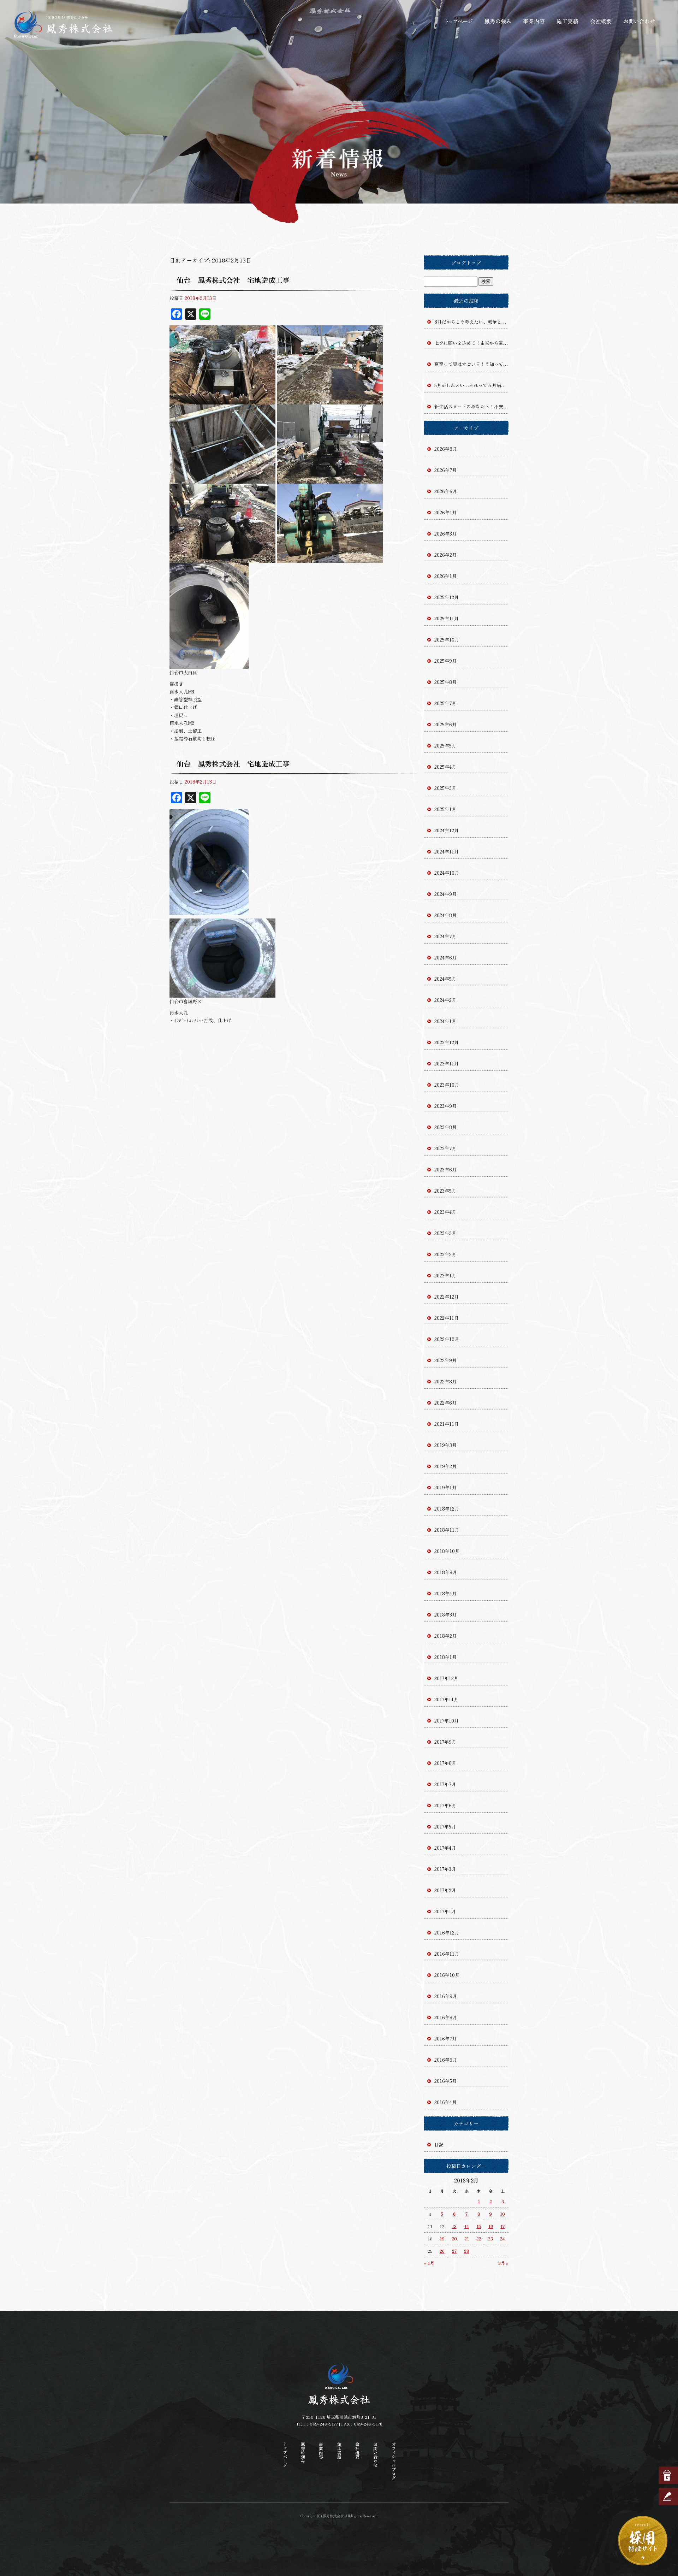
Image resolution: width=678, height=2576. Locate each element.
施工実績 (569, 21)
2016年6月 (446, 2060)
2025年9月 (445, 661)
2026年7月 (445, 470)
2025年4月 (445, 767)
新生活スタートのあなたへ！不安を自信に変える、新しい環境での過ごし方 (471, 406)
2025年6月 (445, 724)
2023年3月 (445, 1233)
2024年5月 (445, 979)
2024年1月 (445, 1021)
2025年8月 (445, 682)
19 (442, 2238)
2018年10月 (447, 1551)
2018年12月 (447, 1509)
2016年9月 (446, 1996)
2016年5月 (445, 2081)
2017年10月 (447, 1721)
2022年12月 (447, 1297)
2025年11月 (447, 618)
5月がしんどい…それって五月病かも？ (471, 385)
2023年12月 (447, 1042)
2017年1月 (445, 1911)
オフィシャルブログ (394, 2461)
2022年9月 (445, 1360)
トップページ (459, 21)
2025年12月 (447, 597)
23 (490, 2238)
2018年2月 (445, 1636)
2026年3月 (445, 534)
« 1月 (429, 2263)
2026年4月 (445, 512)
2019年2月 (445, 1466)
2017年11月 (446, 1699)
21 (467, 2238)
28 (467, 2251)
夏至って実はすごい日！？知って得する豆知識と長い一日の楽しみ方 (471, 364)
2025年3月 (445, 788)
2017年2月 (445, 1890)
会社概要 (602, 21)
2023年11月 (447, 1064)
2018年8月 (446, 1572)
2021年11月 (447, 1424)
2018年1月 (445, 1657)
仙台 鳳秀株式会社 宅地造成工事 (233, 280)
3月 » (503, 2263)
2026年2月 (445, 555)
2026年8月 (446, 449)
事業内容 (533, 21)
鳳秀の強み (498, 21)
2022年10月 (447, 1339)
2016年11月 (447, 1954)
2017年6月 (445, 1805)
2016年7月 (445, 2039)
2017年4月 (445, 1848)
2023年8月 (445, 1127)
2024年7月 (445, 936)
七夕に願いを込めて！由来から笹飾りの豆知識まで (471, 343)
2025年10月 (447, 640)
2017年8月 (445, 1763)
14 (467, 2226)
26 (442, 2251)
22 (479, 2238)
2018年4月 (445, 1593)
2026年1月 (445, 576)
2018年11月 (447, 1530)
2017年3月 (445, 1869)
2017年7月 (445, 1784)
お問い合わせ (639, 21)
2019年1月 (445, 1487)
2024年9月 (445, 894)
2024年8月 (445, 915)
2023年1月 (445, 1275)
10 (502, 2214)
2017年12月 (446, 1678)
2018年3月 (445, 1615)
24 (502, 2238)
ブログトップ (466, 262)
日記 (439, 2144)
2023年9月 (445, 1106)
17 (502, 2226)
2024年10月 (447, 873)
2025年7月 (445, 703)
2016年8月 (446, 2017)
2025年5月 (445, 746)
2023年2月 (445, 1254)
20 (454, 2238)
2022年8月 (445, 1381)
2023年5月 (445, 1191)
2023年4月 (445, 1212)
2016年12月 (447, 1933)
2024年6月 (445, 958)
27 (454, 2251)
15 (479, 2226)
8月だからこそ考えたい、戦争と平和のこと (471, 322)
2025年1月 (445, 809)
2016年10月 (447, 1975)
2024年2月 (445, 1000)
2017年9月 (445, 1742)
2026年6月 (446, 491)
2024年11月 (447, 852)
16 (491, 2226)
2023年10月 (447, 1085)
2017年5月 (445, 1827)
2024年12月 (447, 830)
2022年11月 (447, 1318)
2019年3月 (445, 1445)
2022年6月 (445, 1403)
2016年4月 (445, 2102)
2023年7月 (445, 1148)
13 (454, 2226)
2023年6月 (445, 1169)
